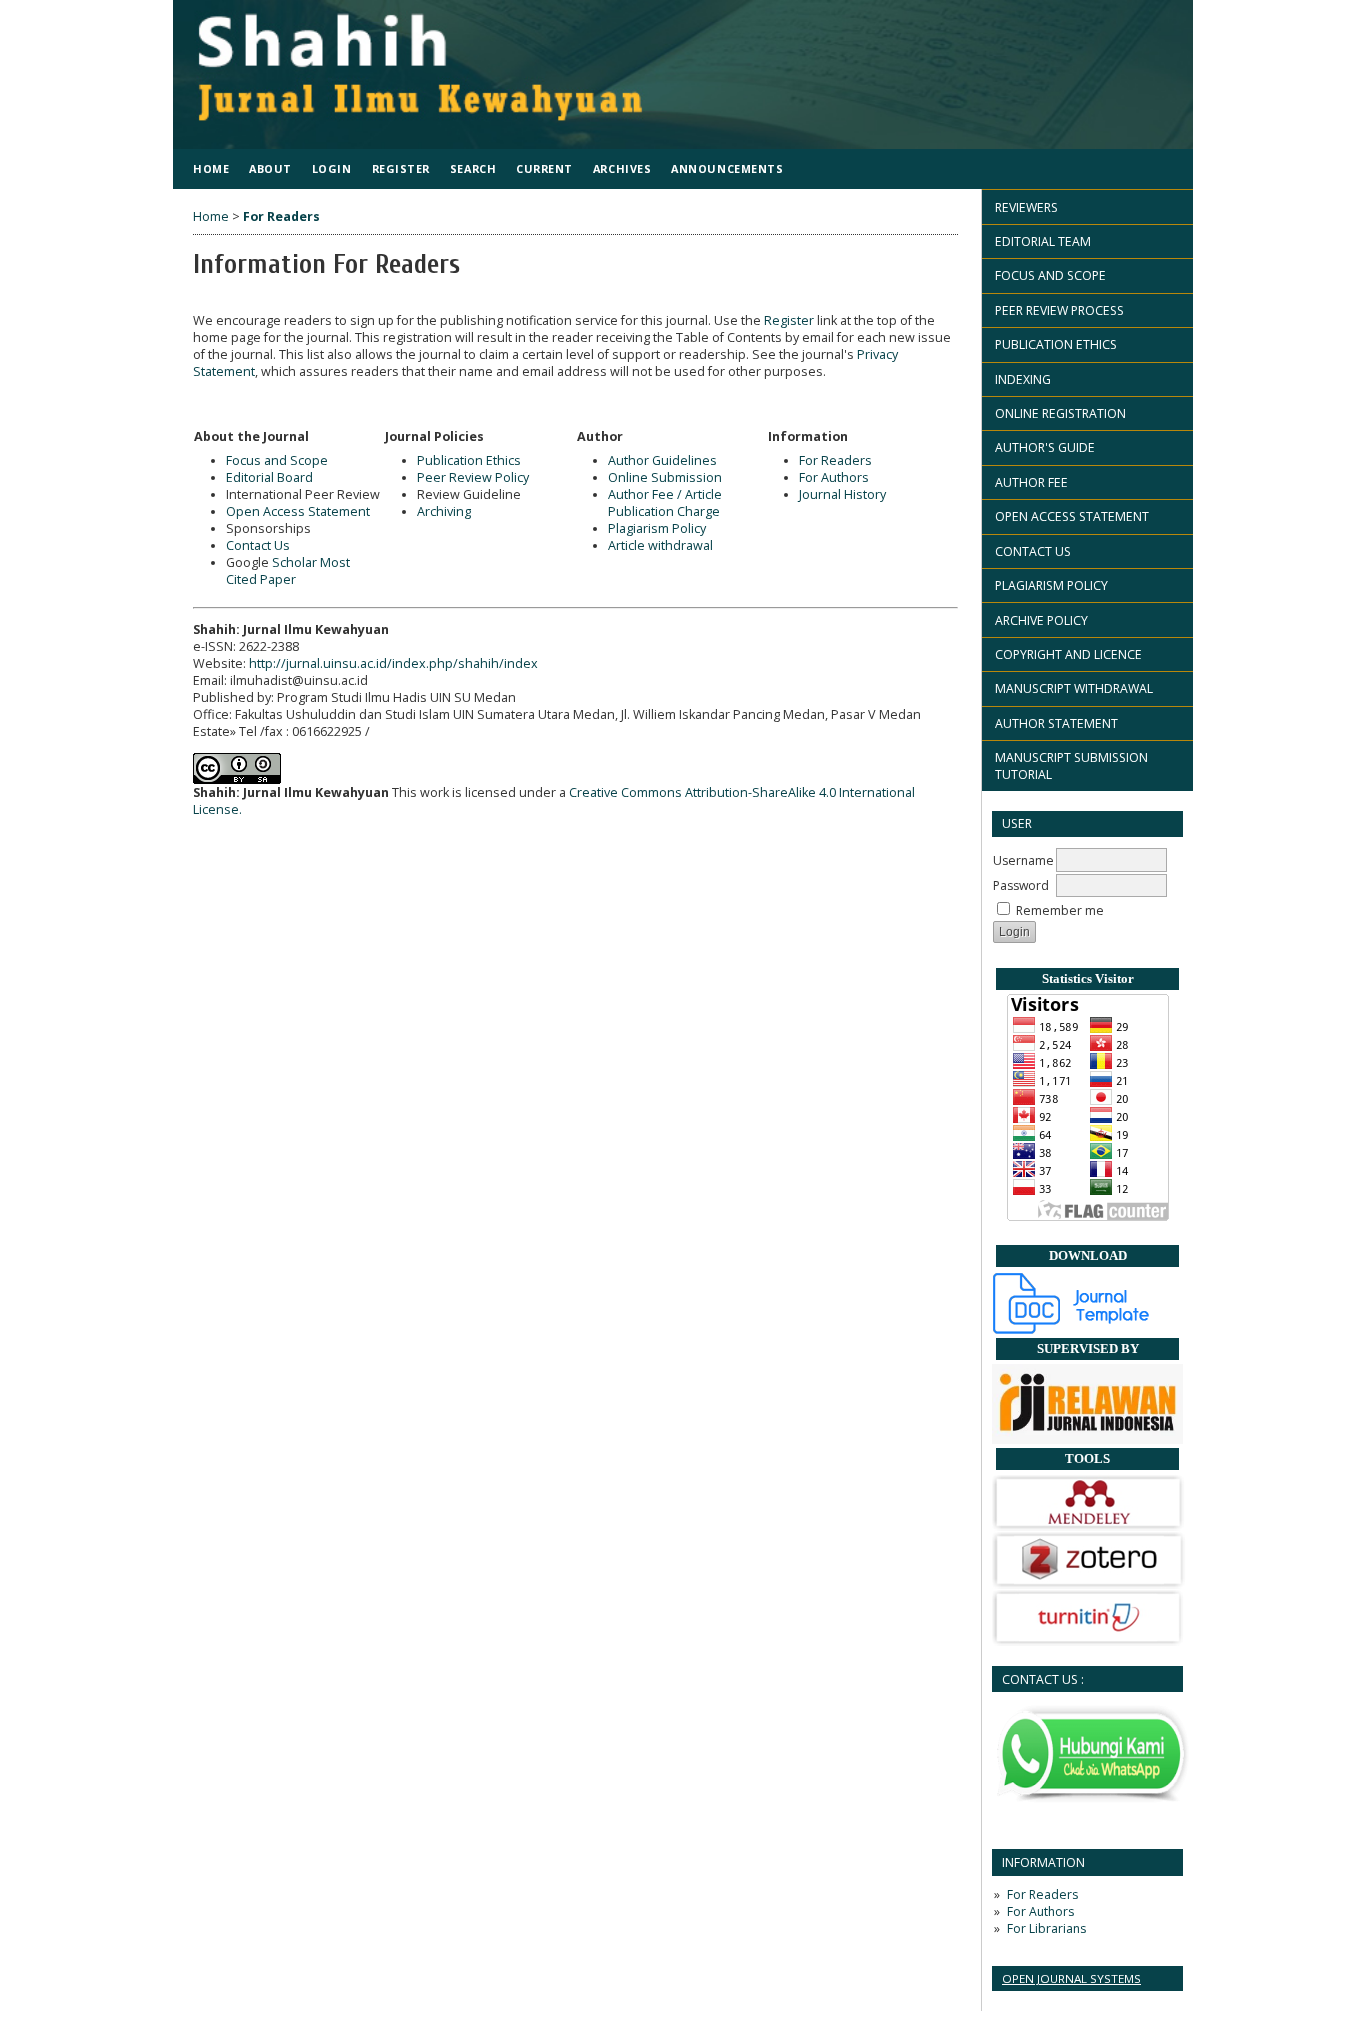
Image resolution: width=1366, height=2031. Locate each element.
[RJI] (1087, 1439)
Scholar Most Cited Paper (288, 571)
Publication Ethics (469, 460)
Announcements (727, 168)
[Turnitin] (1088, 1641)
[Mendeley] (1088, 1526)
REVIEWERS (1026, 207)
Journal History (842, 494)
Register (401, 168)
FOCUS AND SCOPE (1050, 275)
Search (473, 168)
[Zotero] (1089, 1584)
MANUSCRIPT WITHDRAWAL (1074, 688)
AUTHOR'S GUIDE (1045, 447)
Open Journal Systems (1071, 1978)
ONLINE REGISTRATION (1060, 413)
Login (332, 168)
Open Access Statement (298, 511)
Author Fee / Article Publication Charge (665, 503)
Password (1021, 885)
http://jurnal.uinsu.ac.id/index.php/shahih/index (393, 663)
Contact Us (258, 545)
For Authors (1040, 1911)
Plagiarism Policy (657, 528)
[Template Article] (1072, 1329)
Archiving (444, 511)
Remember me (1060, 910)
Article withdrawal (660, 545)
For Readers (1042, 1894)
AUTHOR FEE (1031, 482)
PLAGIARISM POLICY (1051, 585)
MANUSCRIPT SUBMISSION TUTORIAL (1071, 766)
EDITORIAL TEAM (1043, 241)
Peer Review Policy (473, 477)
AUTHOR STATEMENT (1056, 723)
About (270, 168)
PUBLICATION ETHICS (1056, 344)
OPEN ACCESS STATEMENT (1072, 516)
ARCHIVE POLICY (1041, 620)
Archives (622, 168)
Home (211, 168)
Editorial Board (269, 477)
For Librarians (1046, 1928)
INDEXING (1023, 379)
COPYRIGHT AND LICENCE (1068, 654)
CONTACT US (1033, 551)
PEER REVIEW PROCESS (1059, 310)
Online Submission (665, 477)
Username (1023, 860)
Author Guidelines (662, 460)
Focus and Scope (277, 460)
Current (544, 168)
